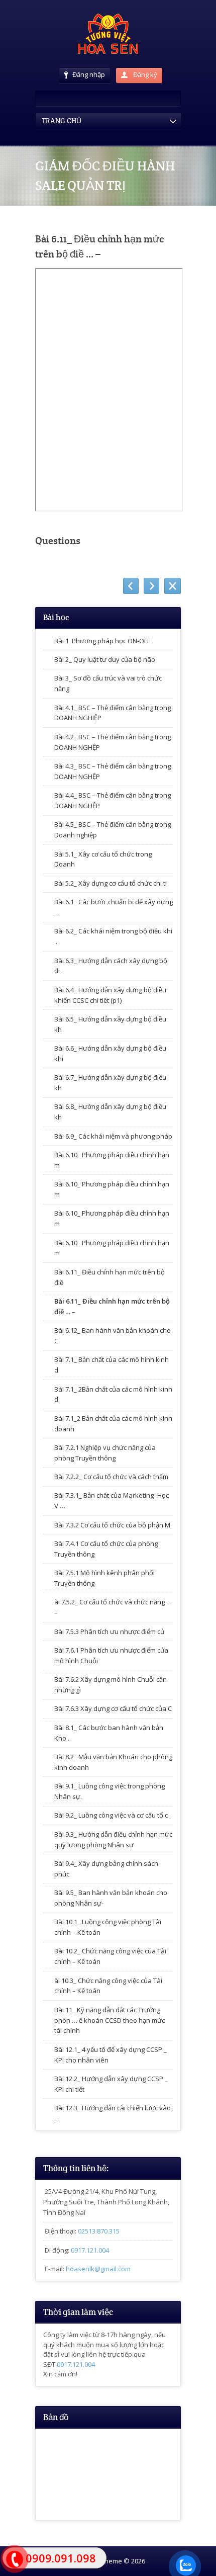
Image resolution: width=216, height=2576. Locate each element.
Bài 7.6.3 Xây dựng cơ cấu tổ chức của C (113, 1708)
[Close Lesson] (173, 586)
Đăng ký (144, 74)
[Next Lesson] (151, 586)
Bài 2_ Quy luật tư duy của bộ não (105, 659)
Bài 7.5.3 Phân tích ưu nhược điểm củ (109, 1632)
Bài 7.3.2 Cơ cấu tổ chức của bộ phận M (112, 1525)
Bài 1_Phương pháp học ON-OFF (102, 641)
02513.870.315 (99, 2231)
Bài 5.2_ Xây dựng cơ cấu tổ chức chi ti (111, 883)
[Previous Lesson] (131, 586)
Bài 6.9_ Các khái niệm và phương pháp (113, 1136)
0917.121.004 (90, 2250)
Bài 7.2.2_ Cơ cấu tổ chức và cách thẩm (111, 1477)
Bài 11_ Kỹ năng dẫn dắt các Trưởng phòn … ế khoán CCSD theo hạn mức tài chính (110, 2020)
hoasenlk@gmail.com (98, 2269)
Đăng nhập (89, 74)
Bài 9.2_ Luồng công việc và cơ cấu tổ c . (113, 1815)
